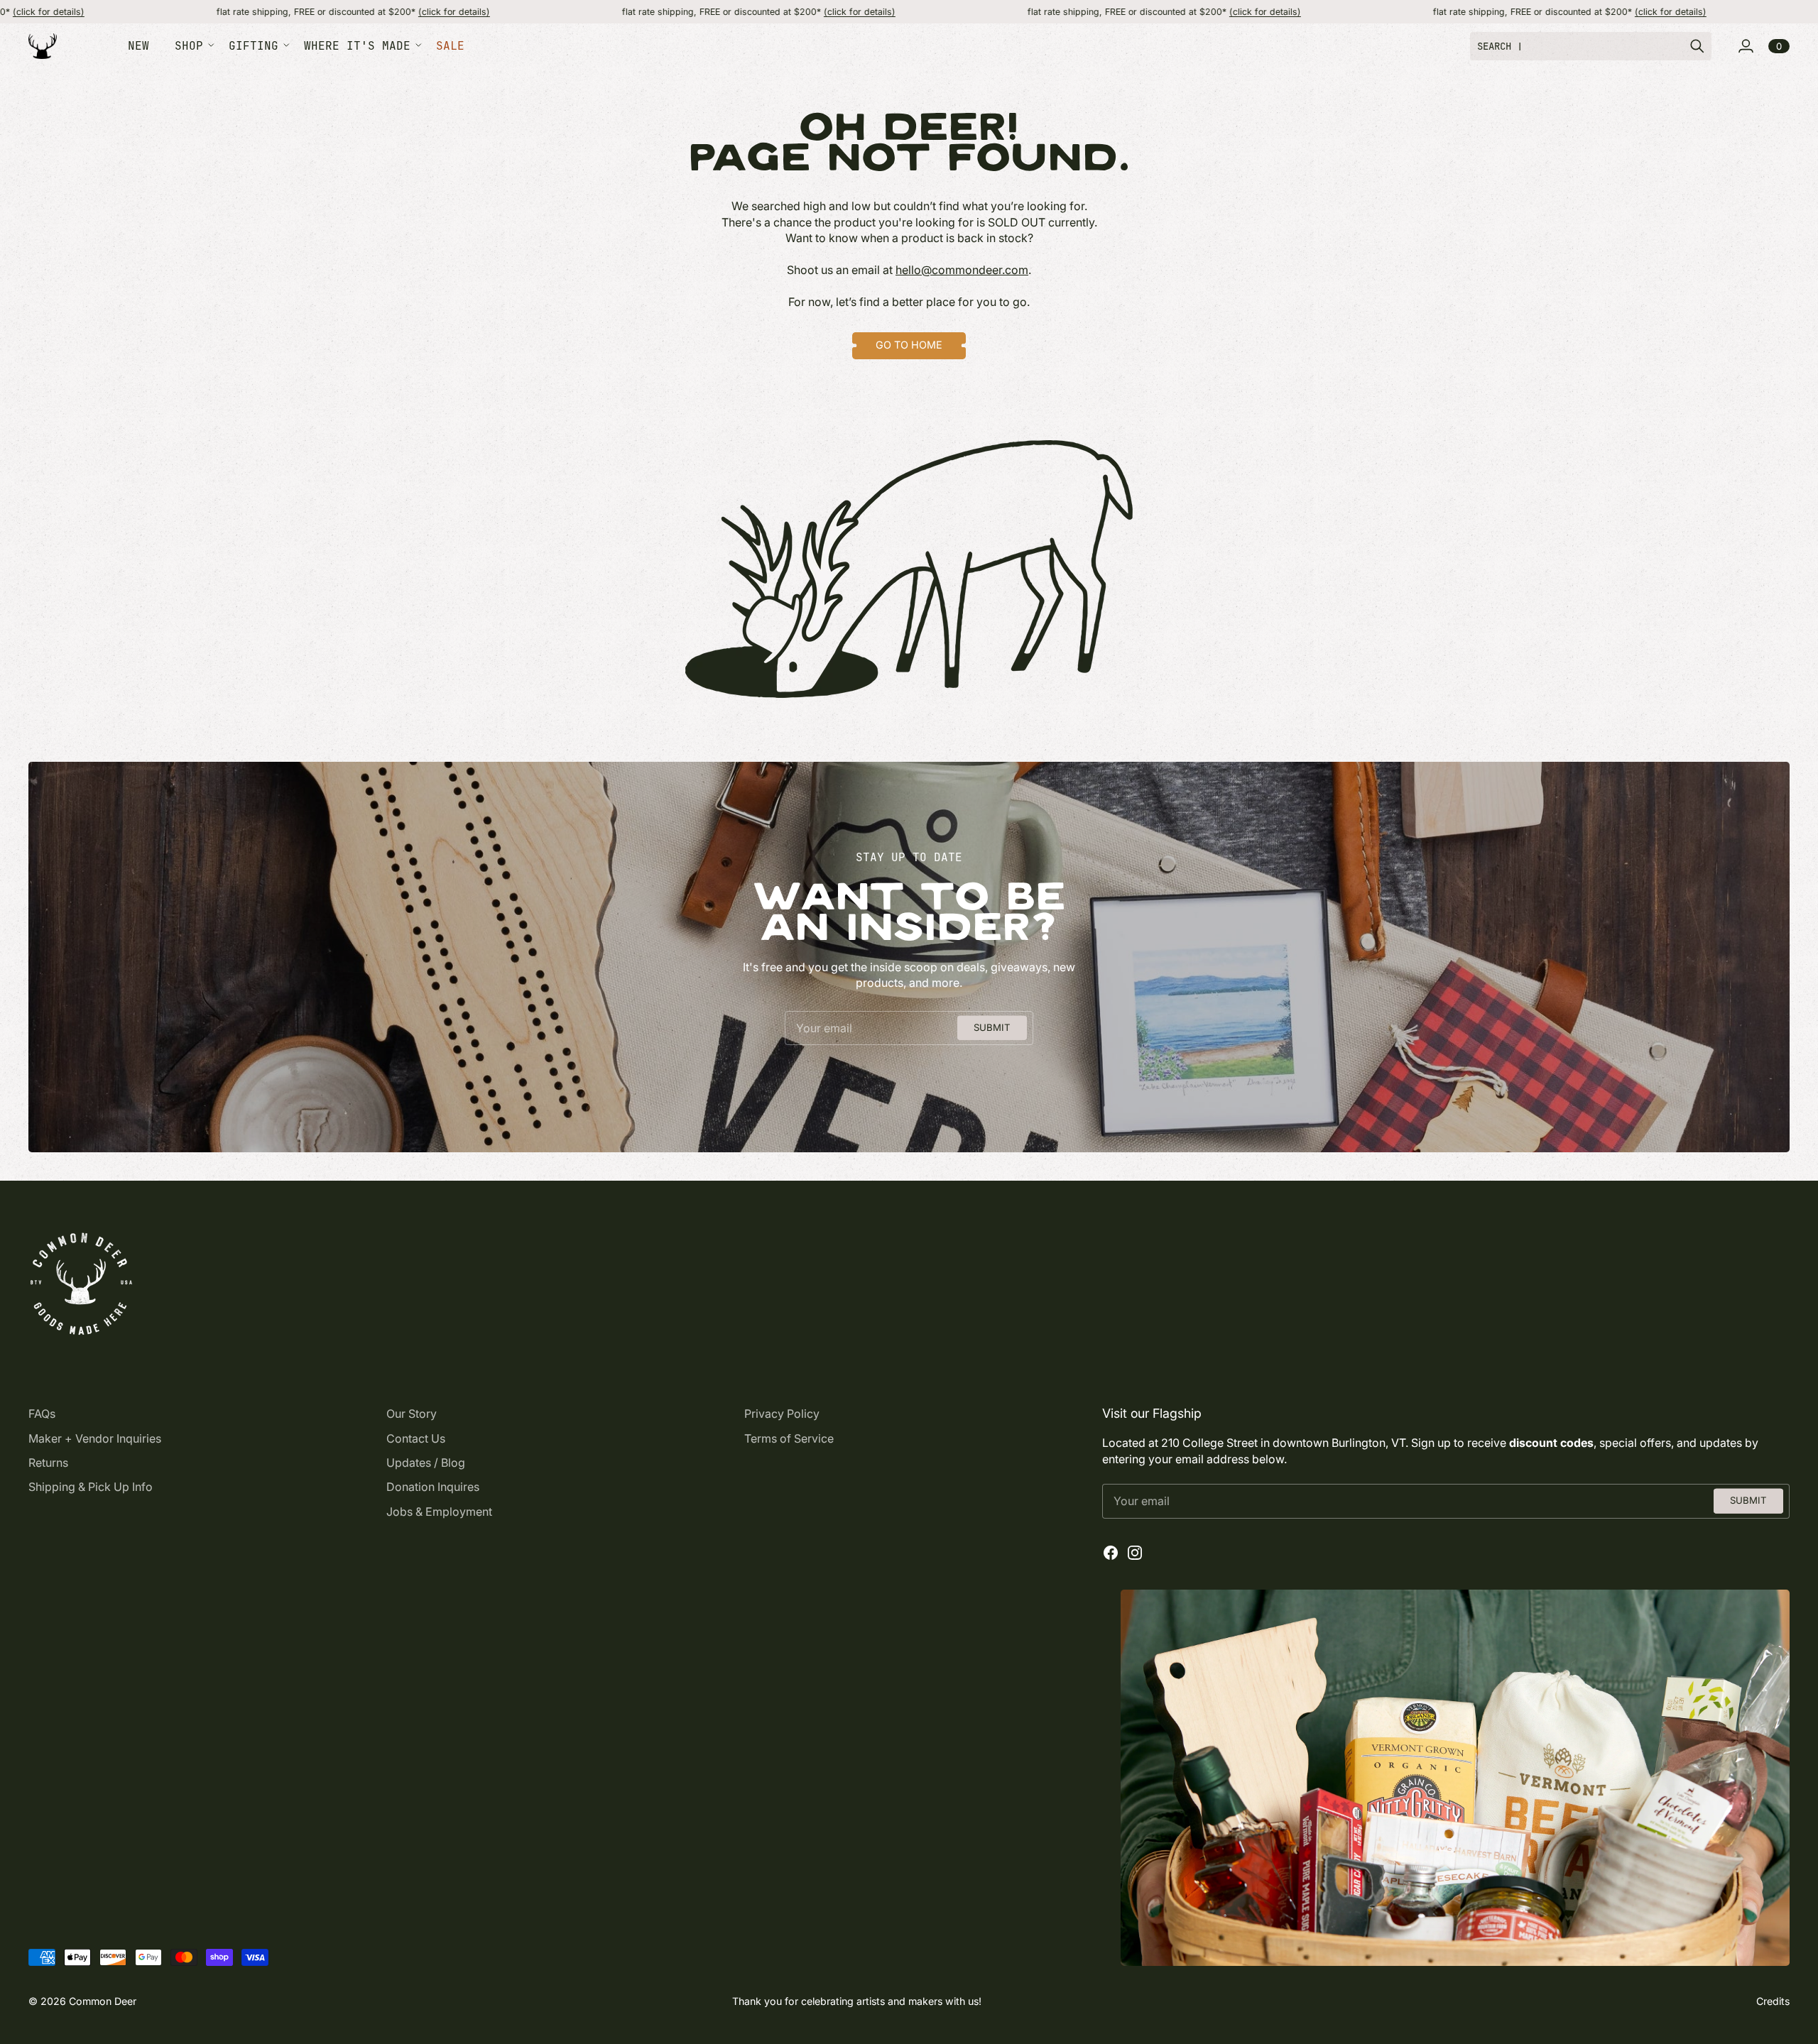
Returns (48, 1463)
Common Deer (103, 2001)
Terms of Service (789, 1438)
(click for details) (343, 12)
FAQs (42, 1414)
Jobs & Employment (439, 1512)
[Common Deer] (43, 47)
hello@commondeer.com (962, 270)
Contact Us (416, 1438)
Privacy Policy (782, 1414)
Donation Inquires (433, 1487)
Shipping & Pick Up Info (91, 1487)
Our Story (412, 1414)
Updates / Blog (426, 1463)
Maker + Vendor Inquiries (95, 1438)
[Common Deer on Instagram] (1135, 1553)
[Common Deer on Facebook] (1111, 1553)
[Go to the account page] (1746, 46)
